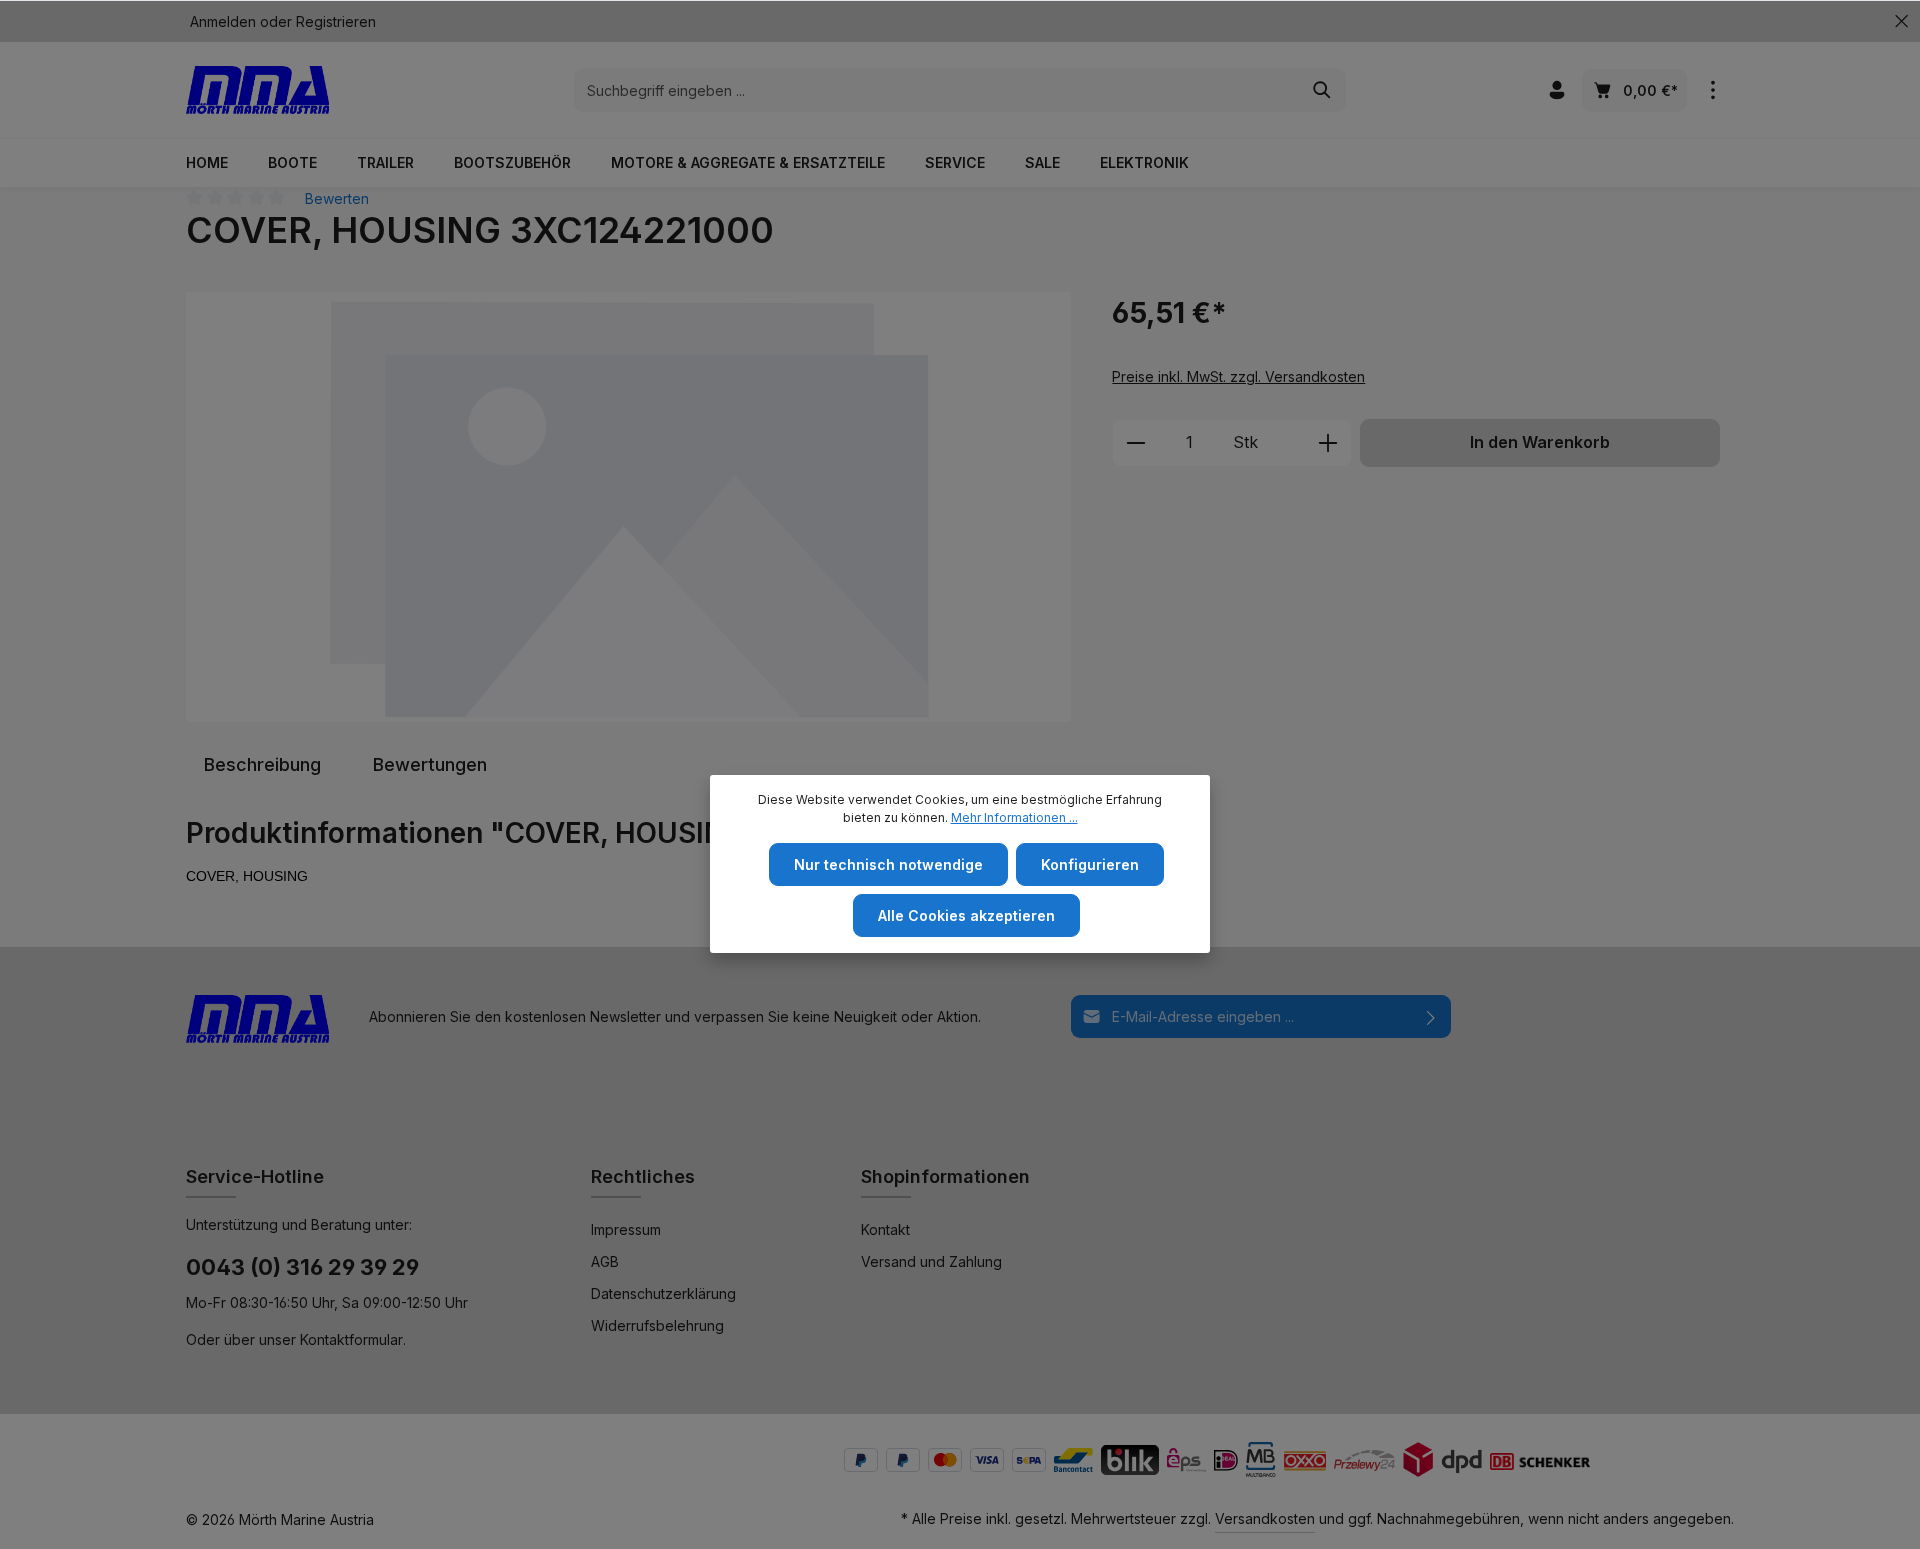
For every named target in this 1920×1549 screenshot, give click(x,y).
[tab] (262, 764)
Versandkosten (1265, 1518)
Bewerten (337, 198)
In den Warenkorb (1540, 442)
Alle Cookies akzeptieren (966, 915)
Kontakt (885, 1229)
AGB (605, 1261)
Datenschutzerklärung (663, 1293)
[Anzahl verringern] (1135, 443)
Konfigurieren (1090, 864)
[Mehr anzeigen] (1712, 90)
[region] (629, 507)
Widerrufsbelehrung (657, 1325)
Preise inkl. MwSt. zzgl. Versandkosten (1238, 376)
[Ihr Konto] (1556, 90)
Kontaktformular (351, 1339)
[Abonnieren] (1431, 1016)
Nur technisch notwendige (888, 864)
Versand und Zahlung (931, 1261)
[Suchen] (1322, 90)
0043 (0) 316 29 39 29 (302, 1267)
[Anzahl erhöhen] (1328, 443)
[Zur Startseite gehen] (257, 90)
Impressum (626, 1229)
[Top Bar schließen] (1901, 21)
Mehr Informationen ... (1014, 817)
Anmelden (223, 21)
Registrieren (336, 21)
